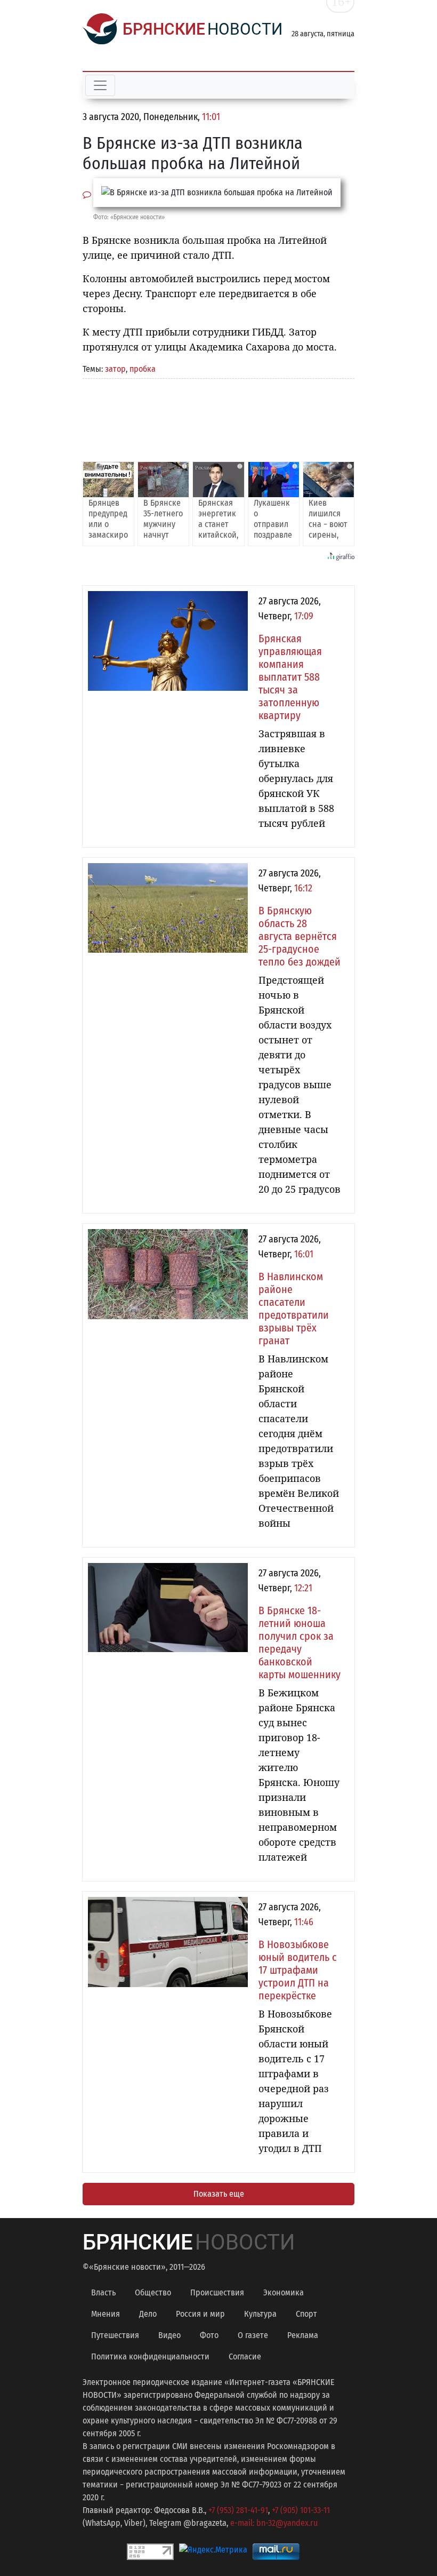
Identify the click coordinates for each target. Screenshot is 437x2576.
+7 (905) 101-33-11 (301, 2510)
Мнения (106, 2314)
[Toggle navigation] (100, 85)
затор (115, 369)
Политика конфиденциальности (150, 2356)
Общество (153, 2292)
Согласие (245, 2356)
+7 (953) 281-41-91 (238, 2510)
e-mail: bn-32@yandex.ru (274, 2523)
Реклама (303, 2335)
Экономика (284, 2292)
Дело (148, 2314)
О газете (253, 2335)
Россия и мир (200, 2314)
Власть (103, 2292)
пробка (143, 369)
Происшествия (217, 2292)
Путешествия (115, 2335)
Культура (260, 2314)
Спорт (306, 2314)
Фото (209, 2335)
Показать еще (219, 2194)
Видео (169, 2335)
